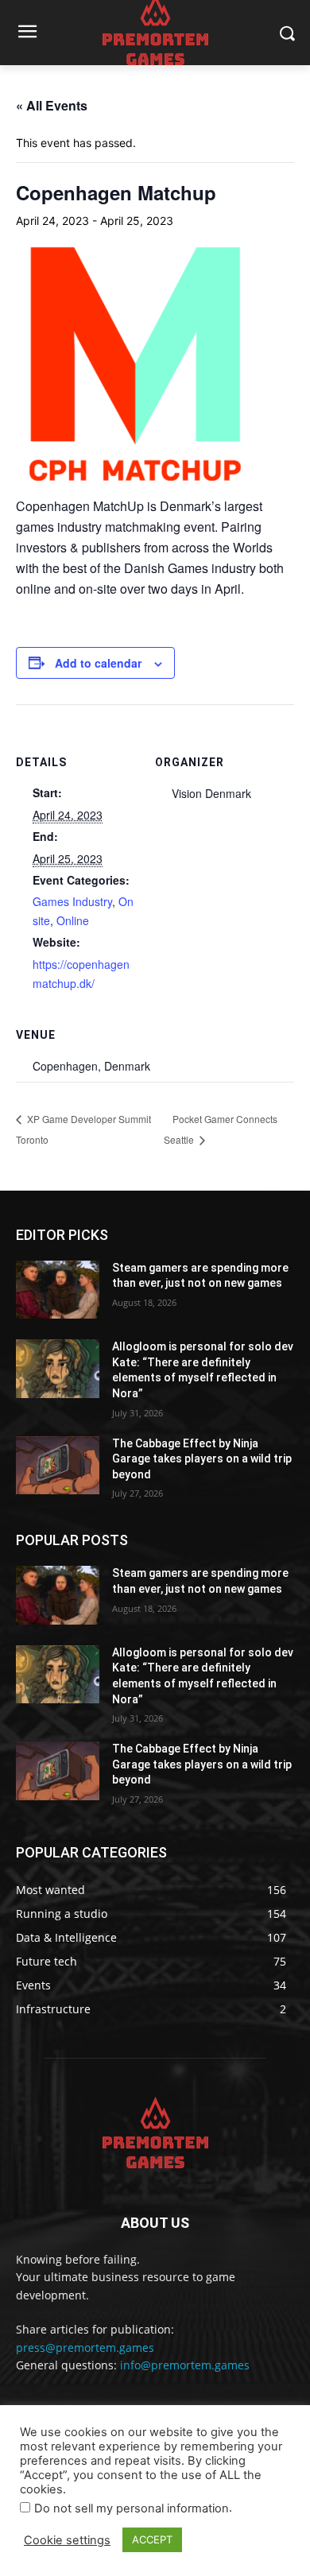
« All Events (52, 105)
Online (73, 920)
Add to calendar (98, 663)
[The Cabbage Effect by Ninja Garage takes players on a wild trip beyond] (58, 1466)
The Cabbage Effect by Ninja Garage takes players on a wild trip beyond (202, 1459)
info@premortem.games (185, 2365)
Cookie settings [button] (67, 2540)
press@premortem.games (85, 2347)
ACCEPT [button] (152, 2539)
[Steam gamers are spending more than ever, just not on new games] (58, 1290)
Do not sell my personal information (132, 2508)
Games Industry (72, 901)
